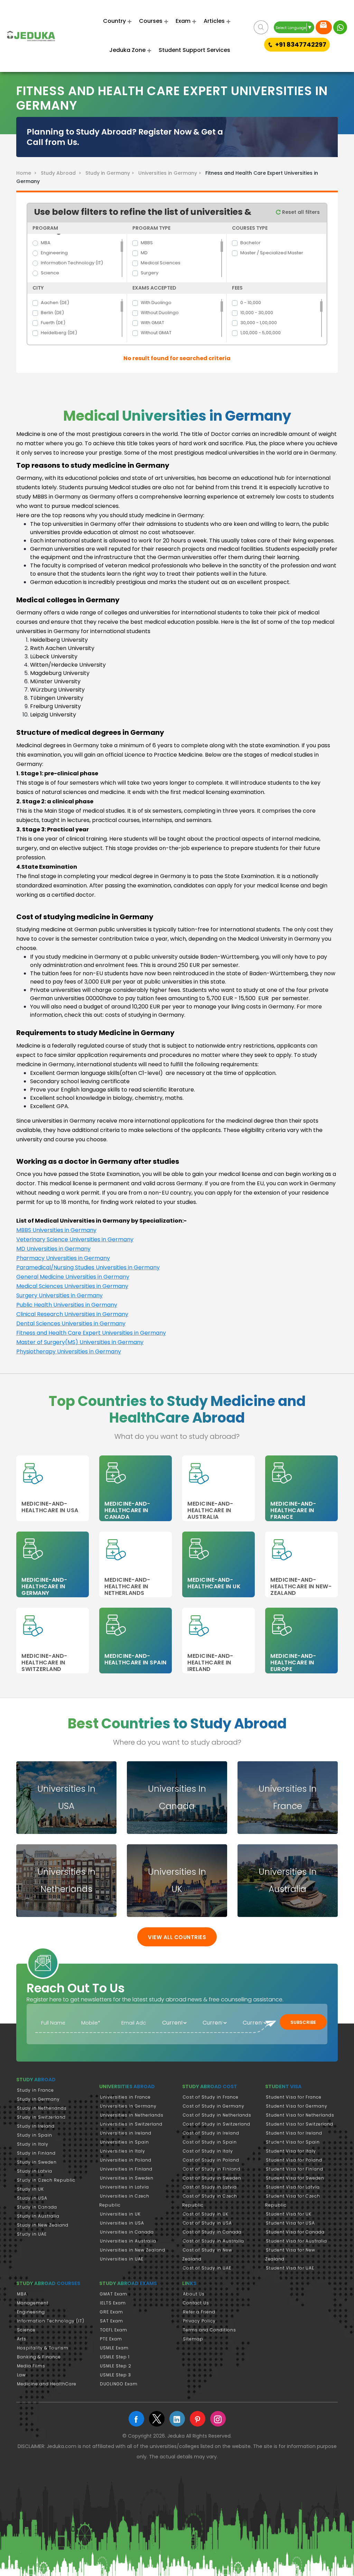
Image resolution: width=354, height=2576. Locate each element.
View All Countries (177, 1937)
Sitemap (193, 2339)
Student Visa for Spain (293, 2142)
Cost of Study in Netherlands (217, 2115)
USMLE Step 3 (115, 2375)
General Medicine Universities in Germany (73, 1277)
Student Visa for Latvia (293, 2187)
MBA (46, 243)
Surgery (150, 273)
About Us (194, 2294)
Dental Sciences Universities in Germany (71, 1323)
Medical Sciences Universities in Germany (72, 1286)
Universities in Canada (127, 2232)
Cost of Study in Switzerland (217, 2124)
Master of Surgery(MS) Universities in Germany (80, 1342)
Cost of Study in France (211, 2097)
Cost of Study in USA (207, 2223)
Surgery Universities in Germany (59, 1295)
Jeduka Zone (127, 50)
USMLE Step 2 (116, 2366)
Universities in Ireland (126, 2133)
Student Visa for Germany (297, 2106)
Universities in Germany (128, 2106)
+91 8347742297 (301, 44)
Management (33, 2303)
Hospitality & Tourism (43, 2348)
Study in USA (32, 2198)
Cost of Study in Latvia (210, 2187)
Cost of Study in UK (206, 2214)
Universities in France (125, 2097)
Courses (151, 21)
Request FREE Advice (324, 27)
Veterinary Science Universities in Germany (75, 1239)
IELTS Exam (113, 2303)
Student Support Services (194, 50)
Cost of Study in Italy (208, 2151)
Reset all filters (300, 212)
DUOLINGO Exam (119, 2384)
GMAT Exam (114, 2294)
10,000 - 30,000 (257, 313)
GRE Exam (111, 2312)
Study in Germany (38, 2099)
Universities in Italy (123, 2151)
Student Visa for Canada (295, 2232)
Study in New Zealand (43, 2225)
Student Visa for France (294, 2097)
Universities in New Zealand (133, 2250)
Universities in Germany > (171, 173)
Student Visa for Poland (294, 2160)
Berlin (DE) (52, 313)
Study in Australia (38, 2216)
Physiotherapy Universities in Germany (69, 1351)
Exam (183, 21)
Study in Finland (36, 2153)
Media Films (31, 2366)
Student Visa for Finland (295, 2169)
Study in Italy (33, 2144)
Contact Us (196, 2303)
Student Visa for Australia (296, 2241)
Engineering (54, 253)
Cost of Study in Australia (213, 2241)
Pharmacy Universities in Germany (63, 1258)
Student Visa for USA (290, 2223)
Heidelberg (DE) (59, 333)
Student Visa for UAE (290, 2268)
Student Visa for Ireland (294, 2133)
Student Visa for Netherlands (300, 2115)
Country (114, 21)
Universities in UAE (122, 2259)
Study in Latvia (35, 2171)
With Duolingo (156, 303)
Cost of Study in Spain (210, 2142)
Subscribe (303, 2022)
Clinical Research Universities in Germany (72, 1314)
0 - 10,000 (251, 303)
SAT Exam (111, 2321)
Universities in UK (120, 2214)
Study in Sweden (37, 2162)
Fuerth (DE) (53, 323)
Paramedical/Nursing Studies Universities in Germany (88, 1267)
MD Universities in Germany (53, 1249)
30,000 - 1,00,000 (259, 323)
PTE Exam (111, 2339)
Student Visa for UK (289, 2214)
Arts (22, 2339)
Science (50, 273)
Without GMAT (156, 333)
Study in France (35, 2090)
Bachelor (250, 243)
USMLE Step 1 (115, 2357)
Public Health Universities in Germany (67, 1305)
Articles (214, 21)
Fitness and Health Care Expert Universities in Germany (91, 1333)
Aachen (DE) (55, 303)
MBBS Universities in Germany (56, 1230)
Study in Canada (37, 2207)
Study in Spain (35, 2135)
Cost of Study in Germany (214, 2106)
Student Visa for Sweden (295, 2178)
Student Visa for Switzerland (300, 2124)
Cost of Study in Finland (212, 2169)
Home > (28, 173)
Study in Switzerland (41, 2117)
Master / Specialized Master (272, 253)
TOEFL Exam (114, 2330)
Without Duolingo (160, 313)
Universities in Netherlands (132, 2115)
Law (21, 2375)
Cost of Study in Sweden (212, 2178)
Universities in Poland (126, 2160)
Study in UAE (32, 2234)
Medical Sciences (161, 263)
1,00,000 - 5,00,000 (260, 333)
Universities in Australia (128, 2241)
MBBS (147, 243)
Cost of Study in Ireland (211, 2133)
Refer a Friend (199, 2312)
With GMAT (152, 323)
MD (144, 253)
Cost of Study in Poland (211, 2160)
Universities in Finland (126, 2169)
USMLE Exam (114, 2348)
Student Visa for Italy (291, 2151)
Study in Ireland (36, 2126)
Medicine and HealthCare (47, 2384)
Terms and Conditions (209, 2330)
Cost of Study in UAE (207, 2268)
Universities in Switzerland (131, 2124)
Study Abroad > (62, 173)
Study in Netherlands (42, 2108)
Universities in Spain (124, 2142)
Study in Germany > (111, 173)
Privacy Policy (199, 2321)
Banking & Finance (39, 2357)
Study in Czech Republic (46, 2180)
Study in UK (30, 2189)
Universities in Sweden (127, 2178)
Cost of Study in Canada (212, 2232)
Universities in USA (122, 2223)
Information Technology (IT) (72, 263)
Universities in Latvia (124, 2187)
